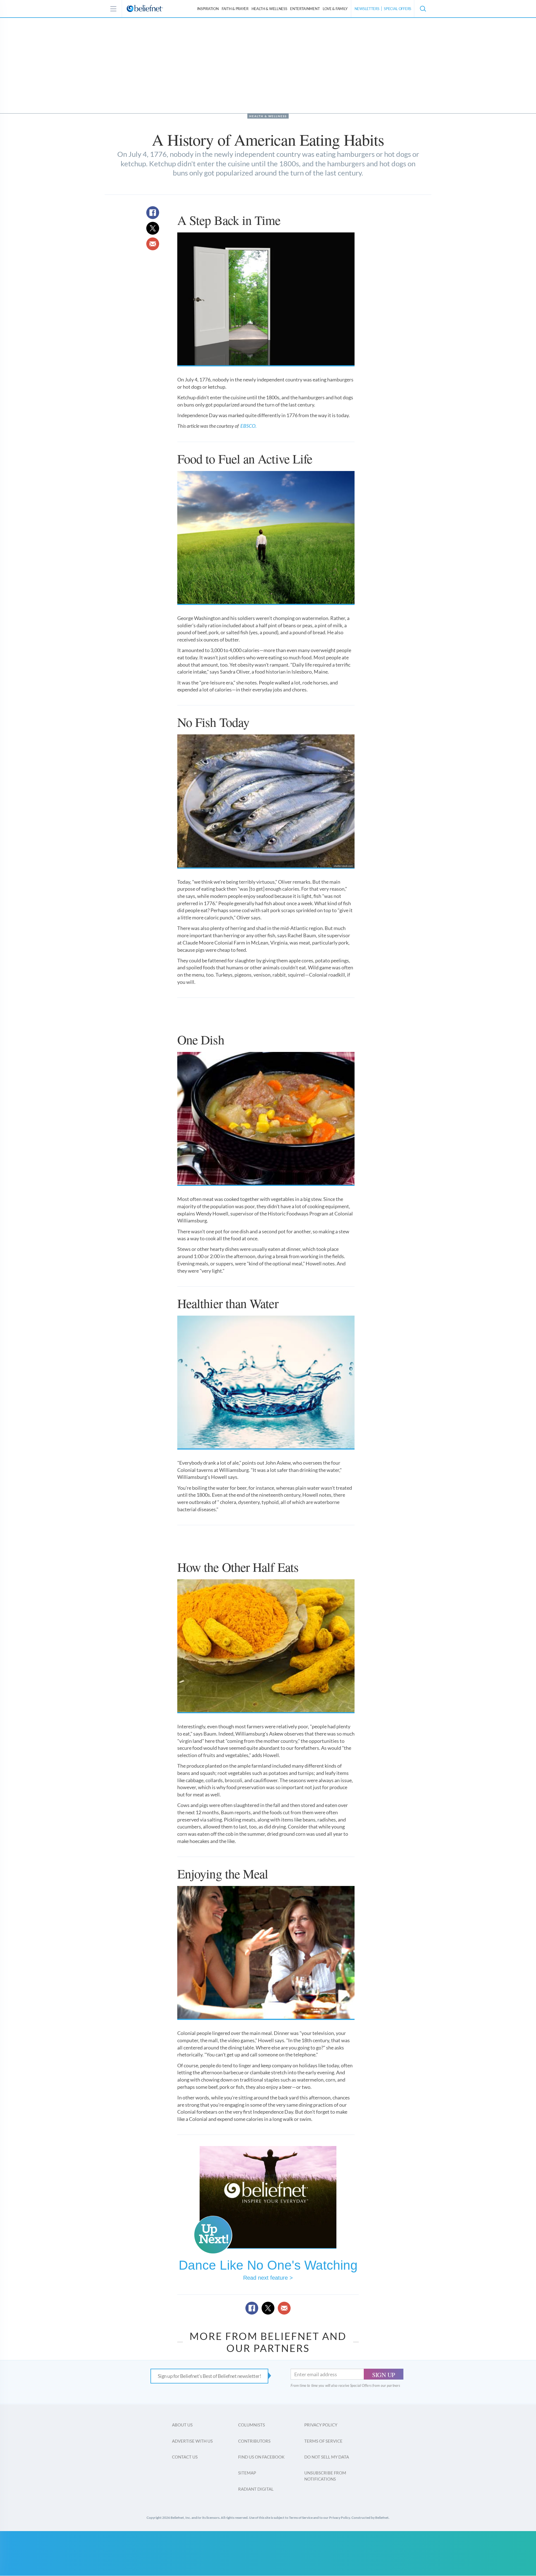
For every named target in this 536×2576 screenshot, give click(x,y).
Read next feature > (268, 2278)
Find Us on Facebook (261, 2457)
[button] (423, 9)
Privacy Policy (321, 2425)
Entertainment (305, 9)
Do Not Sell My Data (327, 2457)
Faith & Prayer (235, 9)
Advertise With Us (192, 2441)
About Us (182, 2425)
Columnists (252, 2425)
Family (335, 9)
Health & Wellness (268, 116)
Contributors (254, 2441)
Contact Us (185, 2457)
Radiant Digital (256, 2489)
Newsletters (367, 9)
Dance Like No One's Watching (268, 2265)
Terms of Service (323, 2441)
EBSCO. (248, 426)
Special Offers (398, 9)
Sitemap (247, 2473)
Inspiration (208, 9)
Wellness (269, 9)
